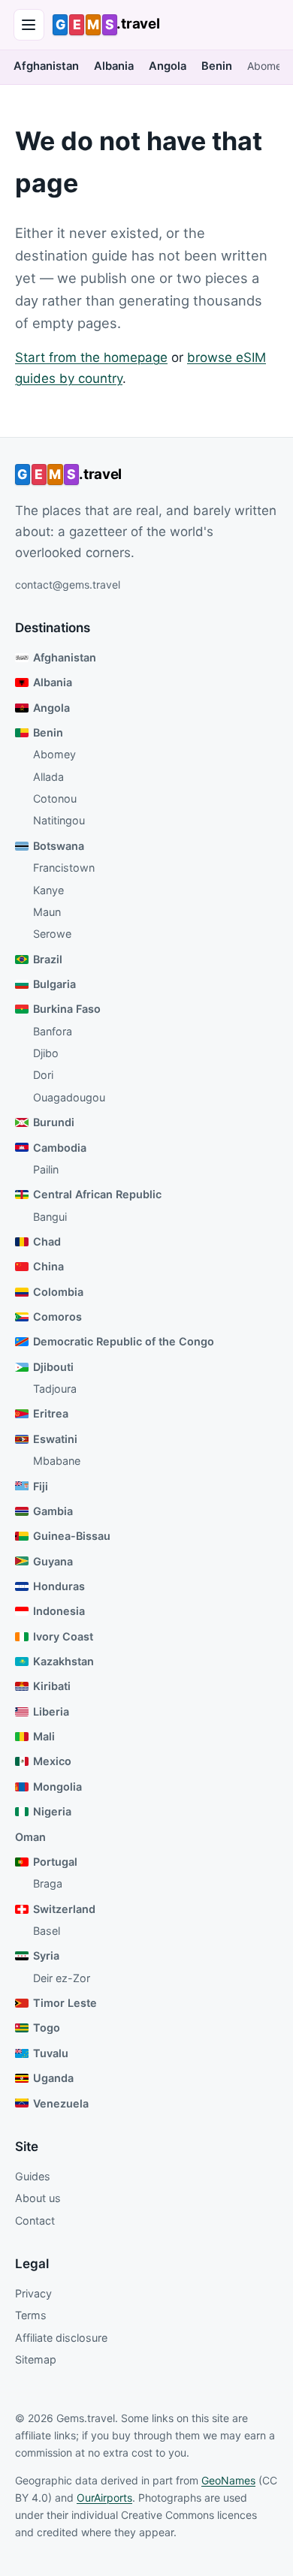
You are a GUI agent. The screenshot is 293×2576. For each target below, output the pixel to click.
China (48, 1266)
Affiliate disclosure (61, 2338)
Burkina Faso (67, 1009)
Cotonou (55, 798)
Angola (168, 66)
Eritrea (51, 1413)
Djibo (46, 1053)
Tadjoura (55, 1389)
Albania (114, 66)
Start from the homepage (91, 357)
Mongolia (57, 1787)
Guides (33, 2176)
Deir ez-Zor (62, 1978)
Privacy (33, 2293)
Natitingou (59, 820)
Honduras (59, 1586)
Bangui (50, 1217)
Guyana (53, 1561)
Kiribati (52, 1686)
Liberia (51, 1711)
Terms (31, 2315)
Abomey (267, 66)
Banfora (53, 1031)
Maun (47, 912)
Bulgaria (54, 984)
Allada (48, 777)
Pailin (46, 1169)
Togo (47, 2028)
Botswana (59, 846)
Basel (47, 1931)
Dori (43, 1075)
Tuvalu (51, 2053)
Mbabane (57, 1461)
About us (38, 2198)
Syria (46, 1955)
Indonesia (59, 1611)
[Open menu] (29, 25)
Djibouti (53, 1367)
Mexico (52, 1761)
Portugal (55, 1862)
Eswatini (55, 1439)
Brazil (48, 959)
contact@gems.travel (68, 584)
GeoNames (228, 2480)
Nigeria (52, 1811)
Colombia (58, 1292)
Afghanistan (46, 66)
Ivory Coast (63, 1636)
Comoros (57, 1317)
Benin (217, 66)
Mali (44, 1736)
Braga (48, 1883)
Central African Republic (97, 1194)
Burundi (54, 1122)
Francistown (64, 868)
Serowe (52, 934)
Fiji (41, 1486)
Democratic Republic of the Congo (124, 1341)
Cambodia (60, 1148)
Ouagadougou (69, 1097)
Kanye (48, 890)
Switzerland (64, 1909)
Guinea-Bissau (72, 1536)
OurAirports (104, 2498)
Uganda (53, 2078)
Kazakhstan (63, 1661)
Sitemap (36, 2359)
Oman (30, 1837)
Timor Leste (65, 2003)
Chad (47, 1241)
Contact (35, 2220)
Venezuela (61, 2103)
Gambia (53, 1511)
